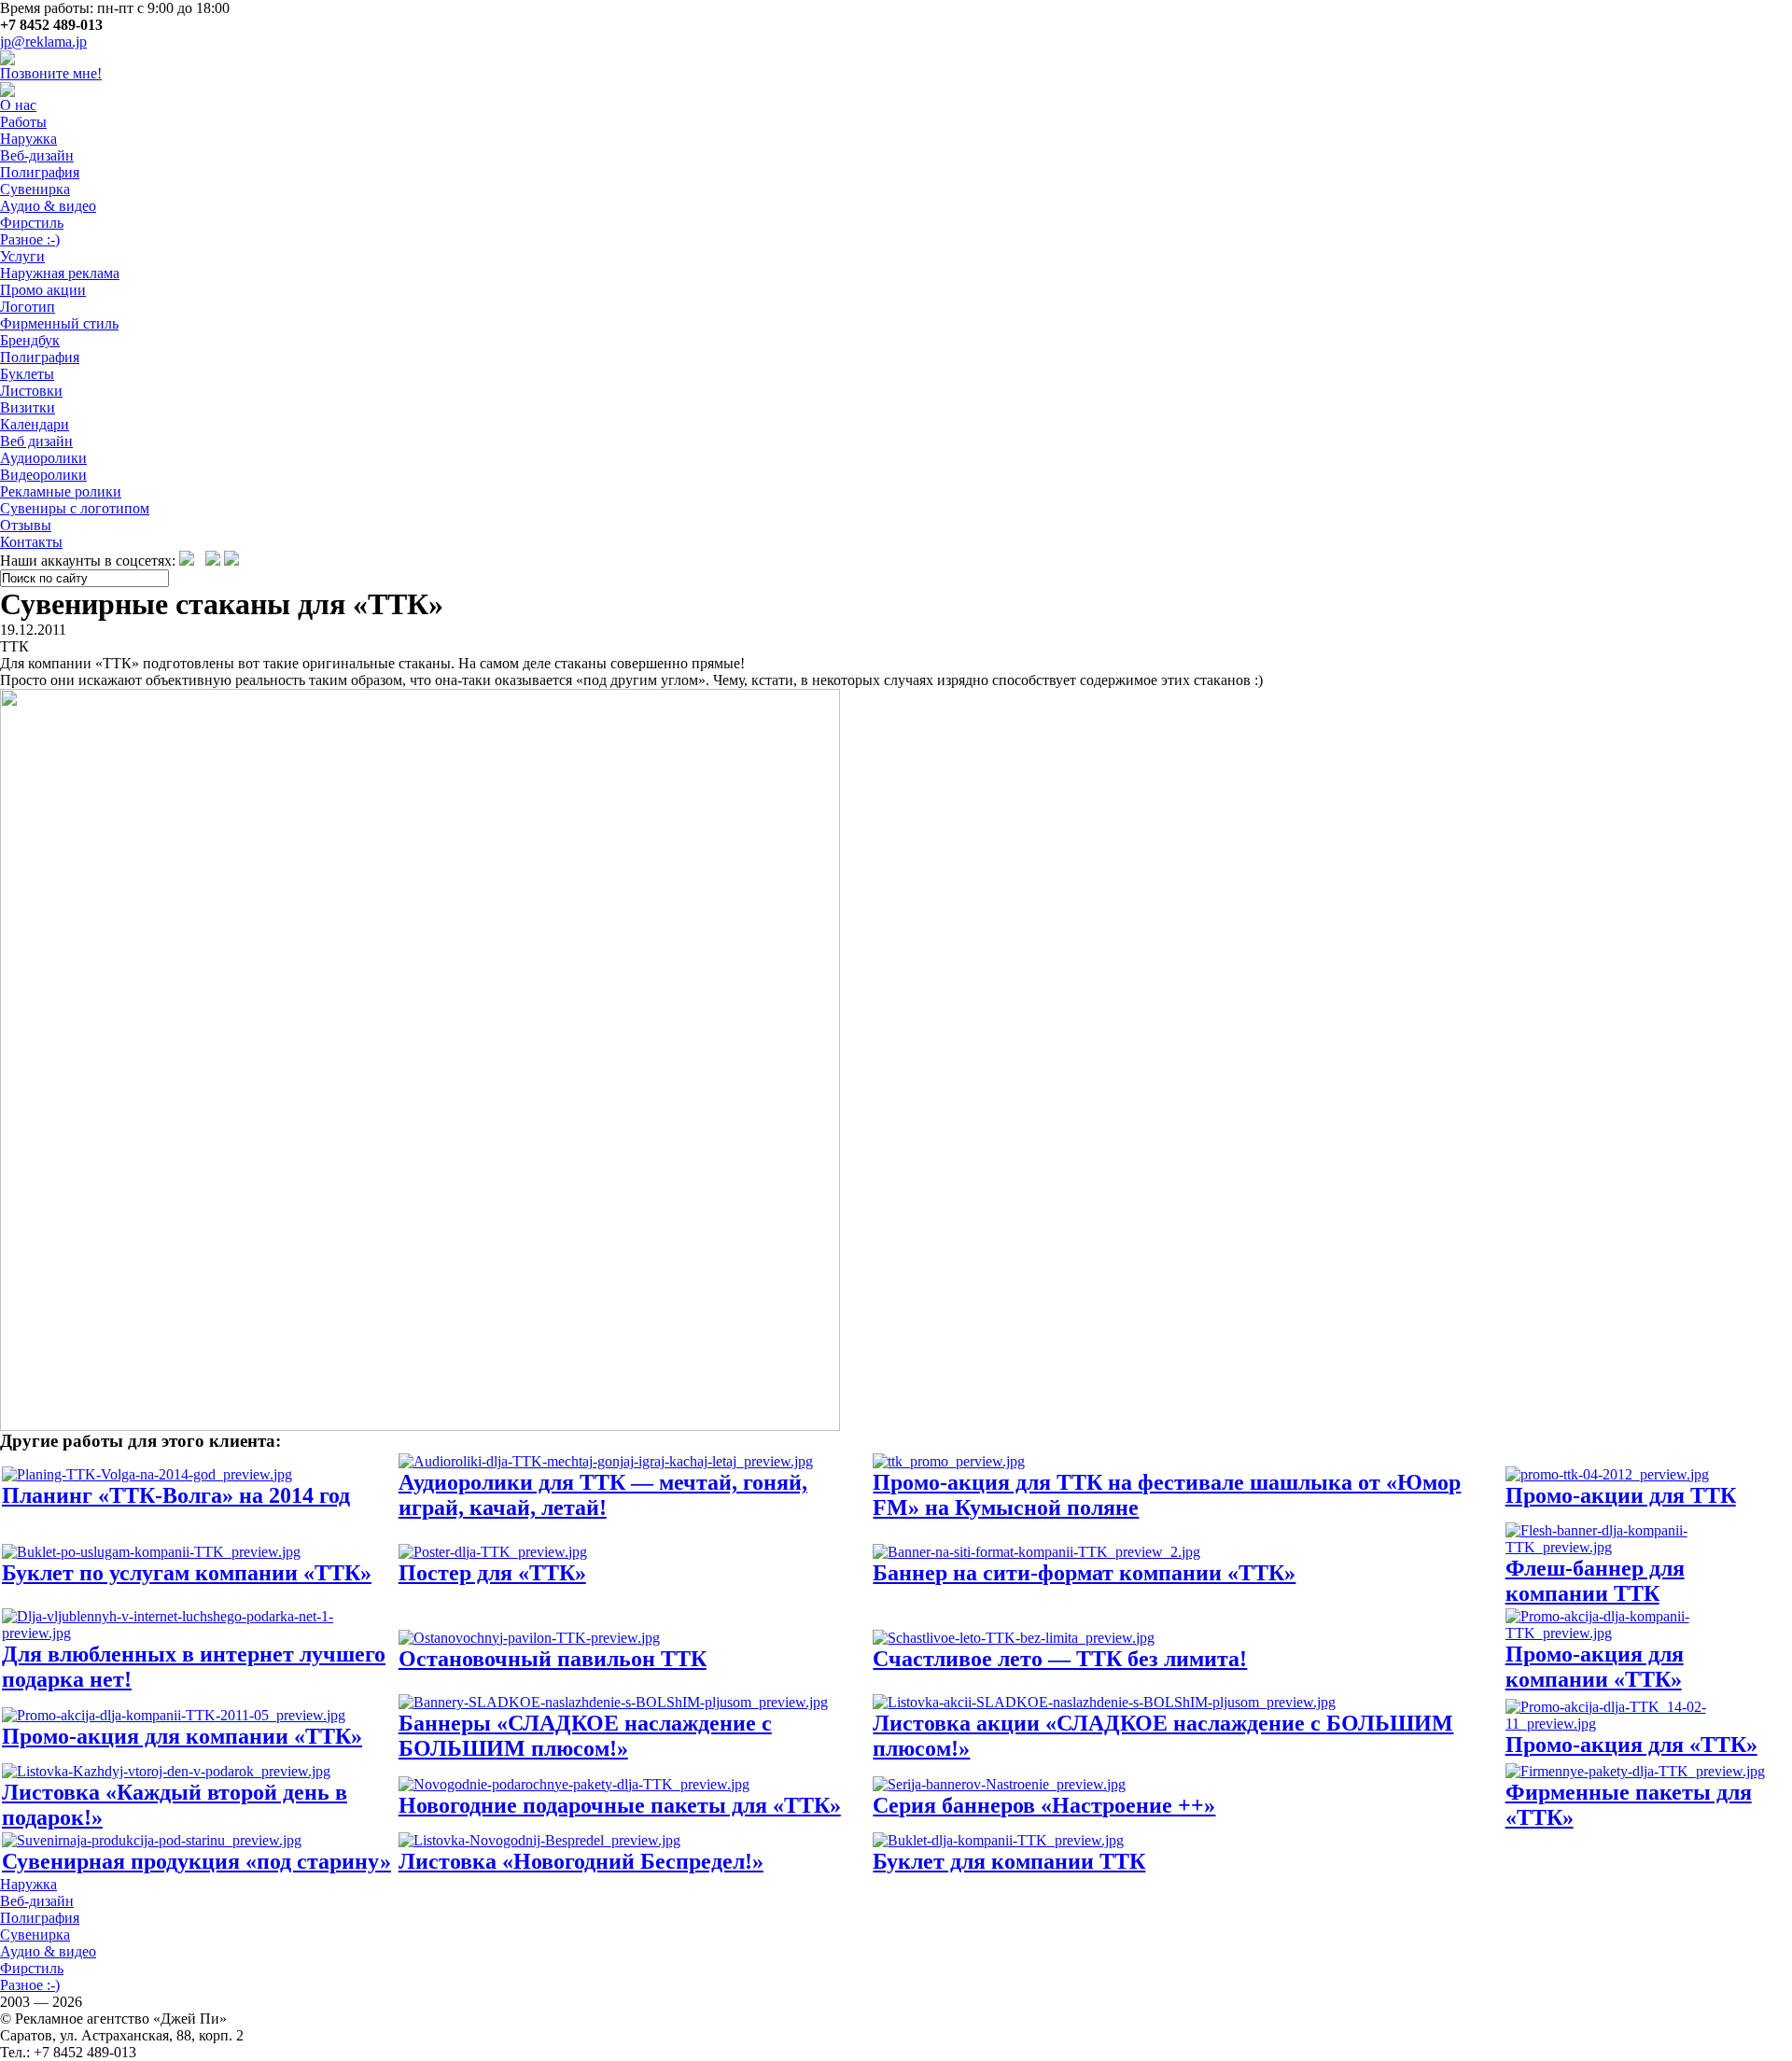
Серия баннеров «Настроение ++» (1044, 1805)
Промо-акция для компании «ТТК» (1595, 1667)
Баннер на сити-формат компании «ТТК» (1084, 1573)
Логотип (28, 307)
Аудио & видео (48, 206)
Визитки (28, 407)
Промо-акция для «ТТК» (1631, 1745)
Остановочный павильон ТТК (553, 1659)
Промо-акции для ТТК (1621, 1495)
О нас (18, 105)
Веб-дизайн (37, 155)
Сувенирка (35, 189)
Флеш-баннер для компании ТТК (1595, 1581)
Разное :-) (30, 239)
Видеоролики (43, 475)
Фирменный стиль (59, 323)
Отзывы (26, 525)
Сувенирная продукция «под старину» (196, 1861)
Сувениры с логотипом (75, 508)
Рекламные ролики (61, 491)
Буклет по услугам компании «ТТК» (187, 1573)
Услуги (22, 256)
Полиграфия (40, 172)
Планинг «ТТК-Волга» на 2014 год (176, 1495)
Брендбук (30, 340)
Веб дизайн (36, 441)
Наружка (28, 139)
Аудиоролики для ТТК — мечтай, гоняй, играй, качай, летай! (603, 1495)
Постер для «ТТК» (492, 1573)
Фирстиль (32, 223)
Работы (23, 122)
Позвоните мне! (51, 73)
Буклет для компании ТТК (1009, 1861)
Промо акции (43, 290)
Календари (35, 424)
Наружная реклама (60, 273)
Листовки (31, 391)
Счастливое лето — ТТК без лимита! (1060, 1659)
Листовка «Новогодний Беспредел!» (581, 1861)
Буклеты (27, 374)
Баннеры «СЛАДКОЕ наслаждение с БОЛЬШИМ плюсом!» (585, 1736)
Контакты (31, 542)
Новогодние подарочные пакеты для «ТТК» (620, 1805)
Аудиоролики (43, 458)
